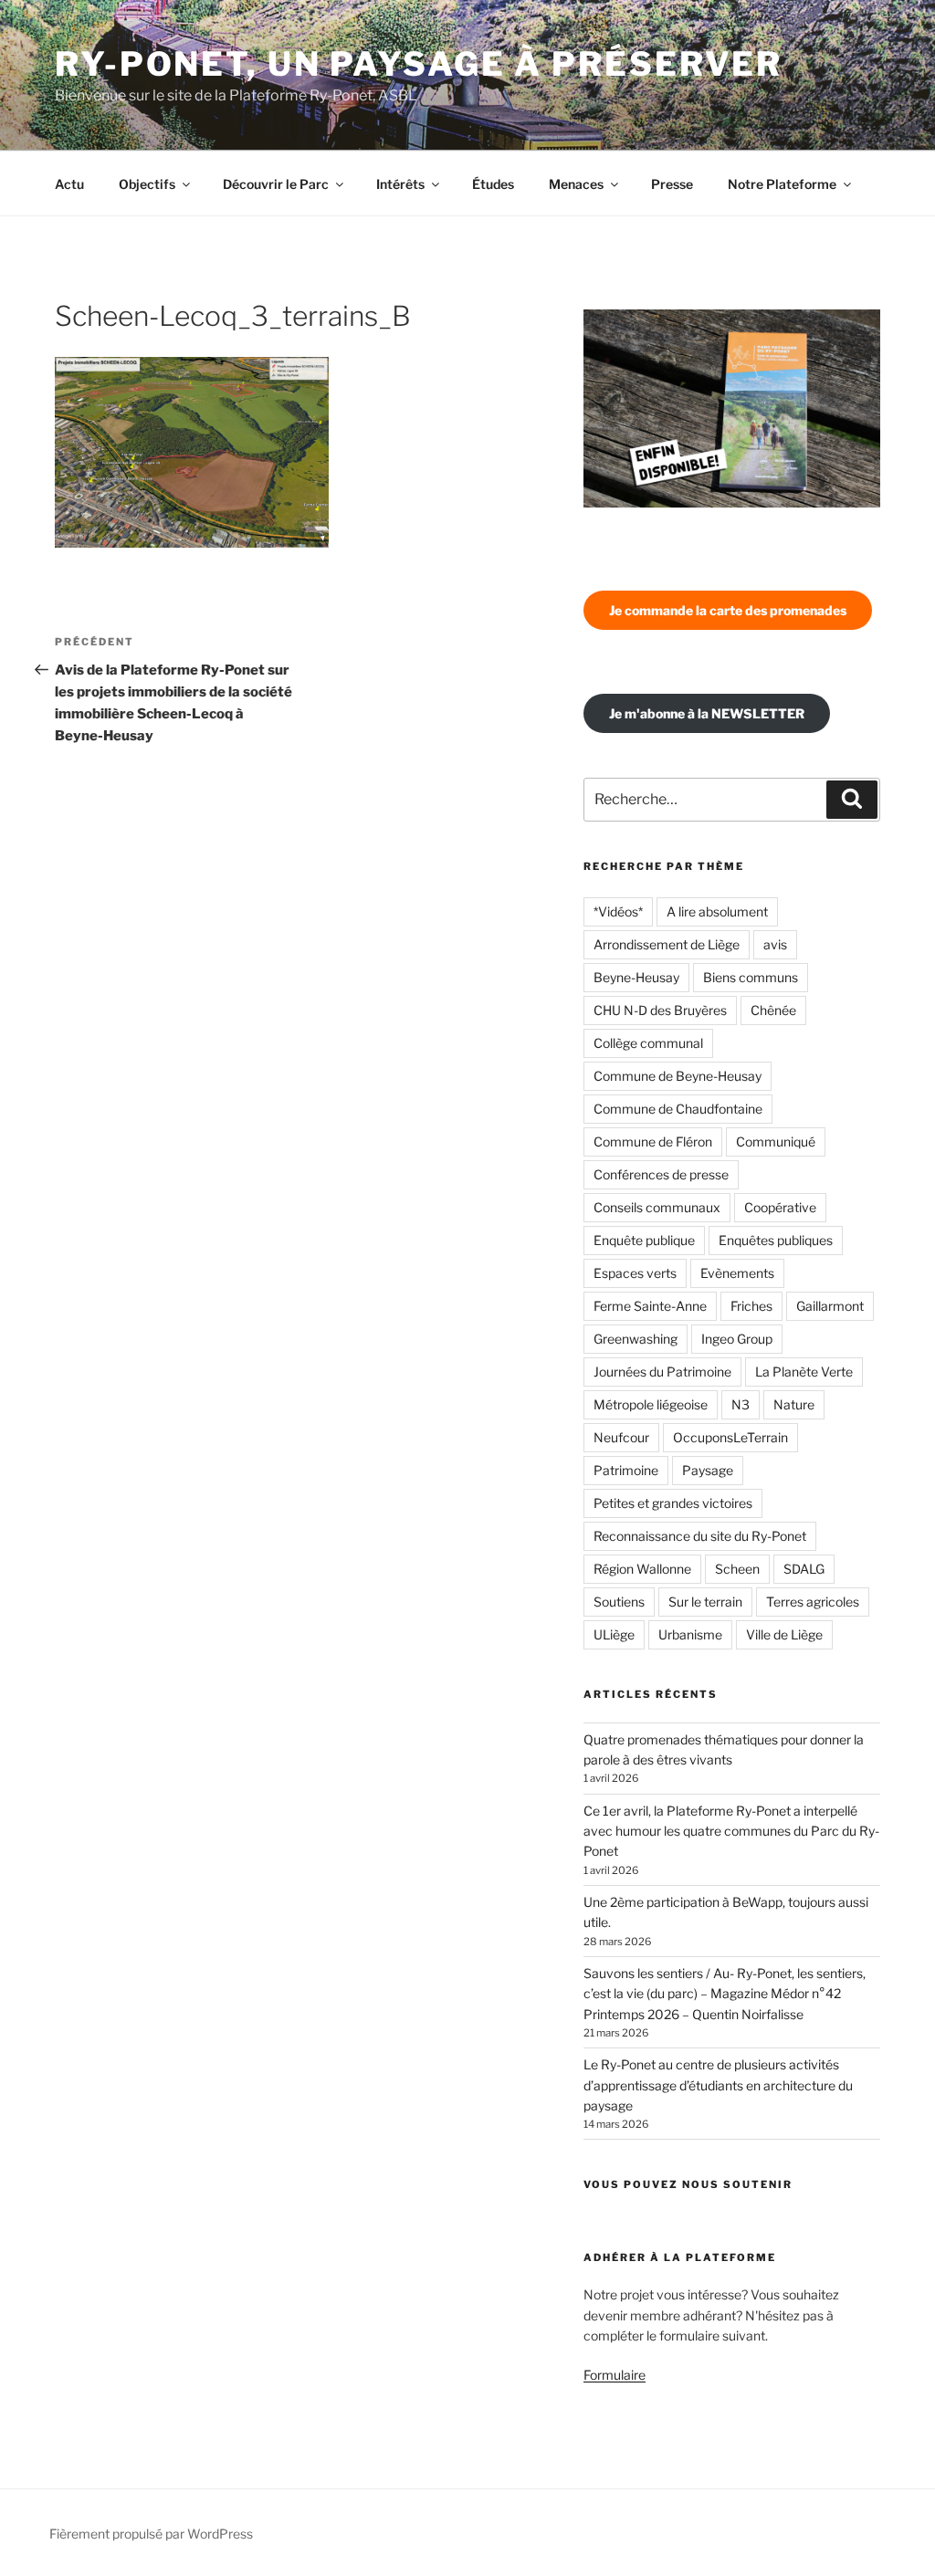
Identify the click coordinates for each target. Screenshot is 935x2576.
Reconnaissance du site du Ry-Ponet (700, 1536)
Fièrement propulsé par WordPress (151, 2534)
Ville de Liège (784, 1634)
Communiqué (776, 1141)
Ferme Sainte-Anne (650, 1306)
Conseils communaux (657, 1207)
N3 (741, 1404)
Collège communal (648, 1043)
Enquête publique (644, 1240)
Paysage (708, 1470)
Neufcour (621, 1437)
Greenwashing (636, 1339)
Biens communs (751, 977)
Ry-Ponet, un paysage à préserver (419, 64)
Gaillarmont (830, 1306)
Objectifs (147, 184)
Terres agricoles (813, 1602)
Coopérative (780, 1207)
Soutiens (619, 1602)
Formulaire (615, 2375)
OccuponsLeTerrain (730, 1437)
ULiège (614, 1634)
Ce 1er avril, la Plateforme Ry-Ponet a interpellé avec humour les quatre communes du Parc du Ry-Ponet (731, 1831)
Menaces (576, 184)
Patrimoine (626, 1470)
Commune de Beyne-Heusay (678, 1076)
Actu (69, 184)
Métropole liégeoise (651, 1404)
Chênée (773, 1010)
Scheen (737, 1569)
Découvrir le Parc (276, 184)
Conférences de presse (661, 1174)
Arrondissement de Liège (667, 944)
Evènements (737, 1273)
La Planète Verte (804, 1372)
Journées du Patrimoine (662, 1372)
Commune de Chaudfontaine (678, 1109)
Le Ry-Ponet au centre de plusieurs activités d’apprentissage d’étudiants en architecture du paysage (718, 2085)
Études (493, 184)
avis (775, 944)
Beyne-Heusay (636, 977)
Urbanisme (690, 1634)
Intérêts (400, 184)
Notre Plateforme (782, 184)
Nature (794, 1404)
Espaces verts (635, 1273)
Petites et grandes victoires (673, 1503)
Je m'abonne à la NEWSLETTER (707, 713)
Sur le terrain (705, 1602)
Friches (751, 1306)
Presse (672, 184)
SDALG (804, 1569)
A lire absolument (717, 911)
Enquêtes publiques (776, 1240)
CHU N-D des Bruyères (660, 1010)
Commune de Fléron (653, 1141)
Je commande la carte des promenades (728, 610)
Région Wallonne (642, 1569)
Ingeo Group (737, 1339)
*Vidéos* (618, 911)
